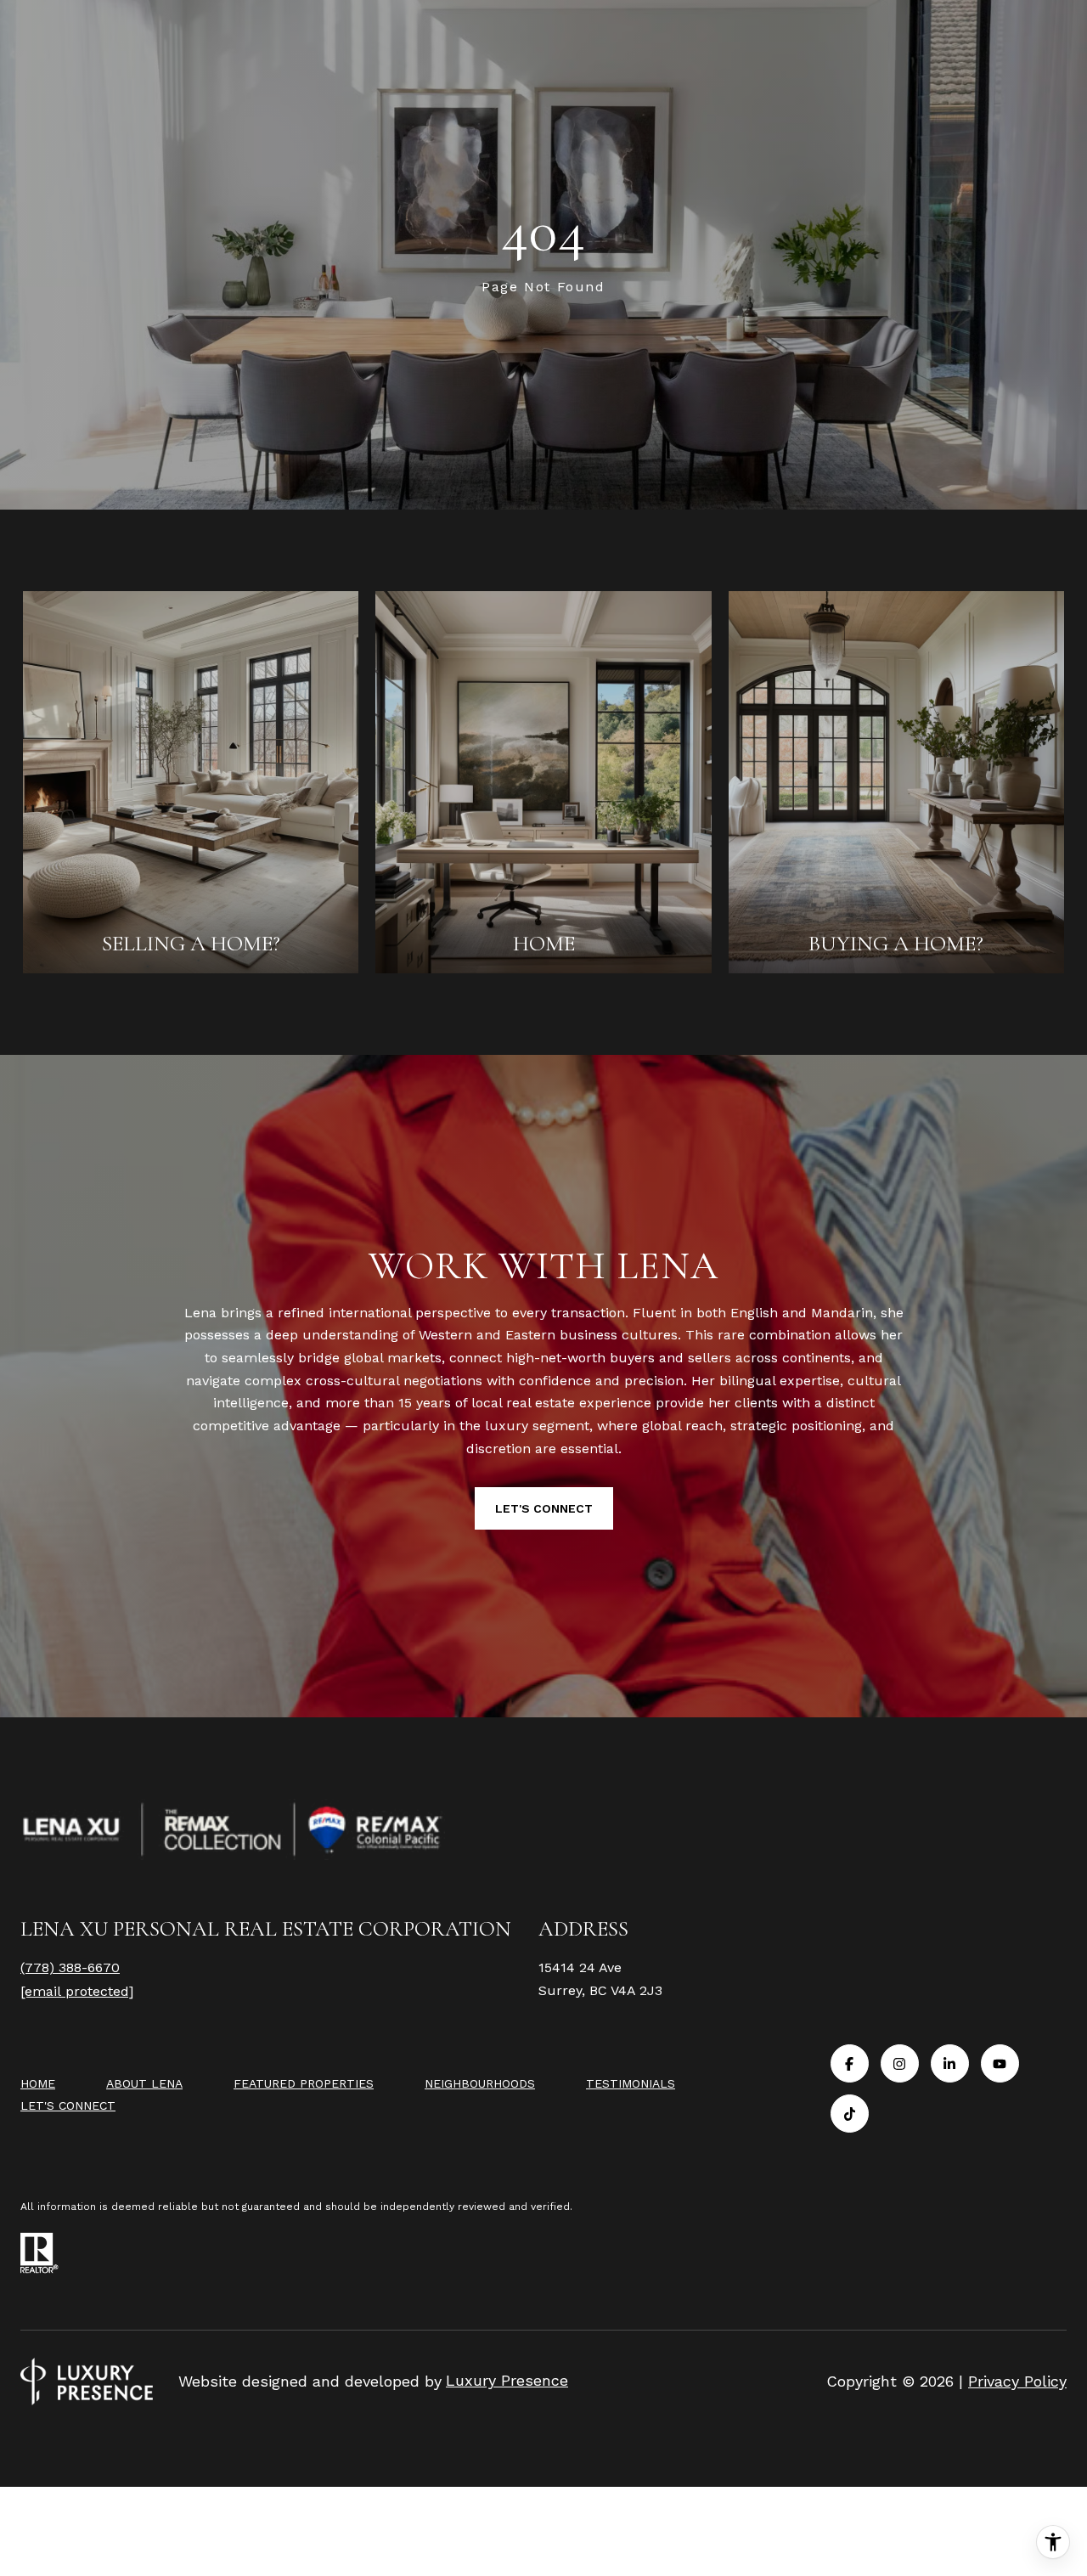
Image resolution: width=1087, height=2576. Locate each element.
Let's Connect (68, 2105)
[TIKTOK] (850, 2114)
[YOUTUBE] (1000, 2063)
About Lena (144, 2083)
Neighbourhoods (480, 2083)
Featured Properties (304, 2083)
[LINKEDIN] (950, 2063)
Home (38, 2083)
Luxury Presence (507, 2380)
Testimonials (631, 2083)
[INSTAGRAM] (900, 2063)
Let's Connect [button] (544, 1508)
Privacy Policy (1017, 2381)
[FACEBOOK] (850, 2063)
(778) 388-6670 (70, 1967)
